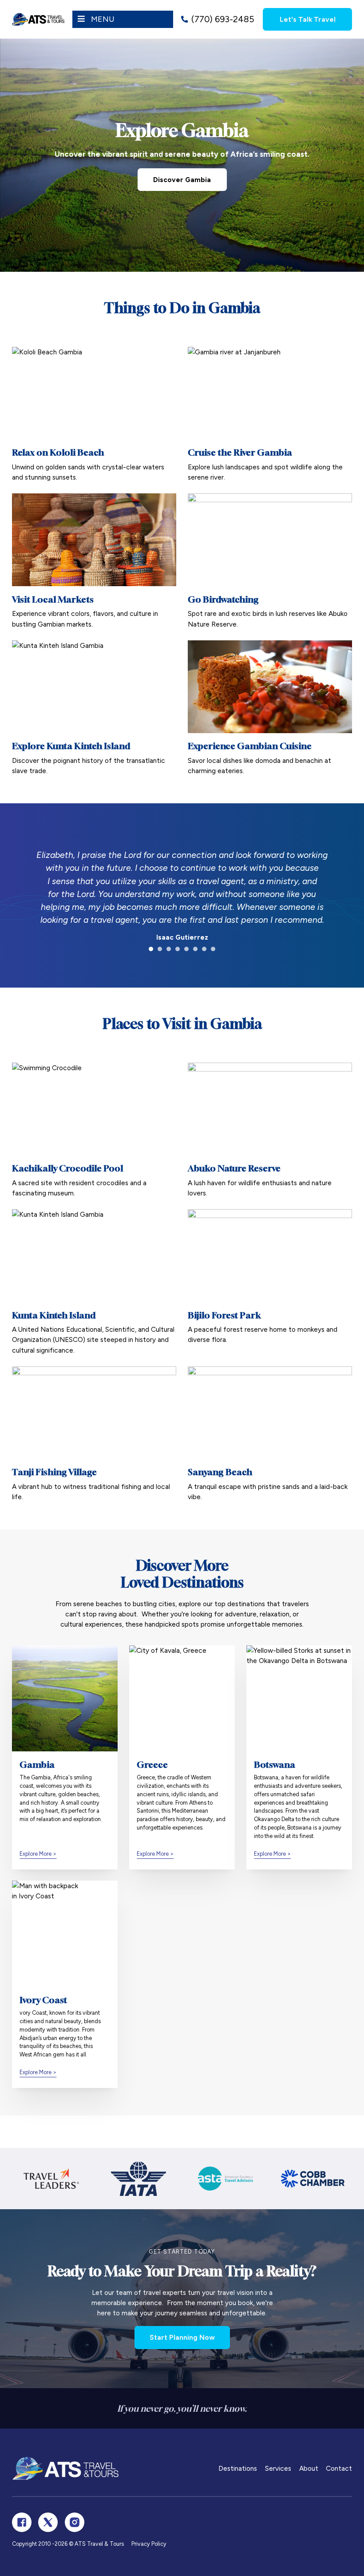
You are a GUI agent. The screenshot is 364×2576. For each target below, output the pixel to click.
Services (278, 2468)
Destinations (238, 2468)
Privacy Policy (149, 2544)
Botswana (275, 1764)
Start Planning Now (182, 2337)
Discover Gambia (182, 180)
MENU (103, 19)
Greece (152, 1764)
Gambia (37, 1764)
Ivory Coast (43, 2000)
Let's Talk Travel (308, 19)
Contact (339, 2468)
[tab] (151, 949)
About (309, 2468)
